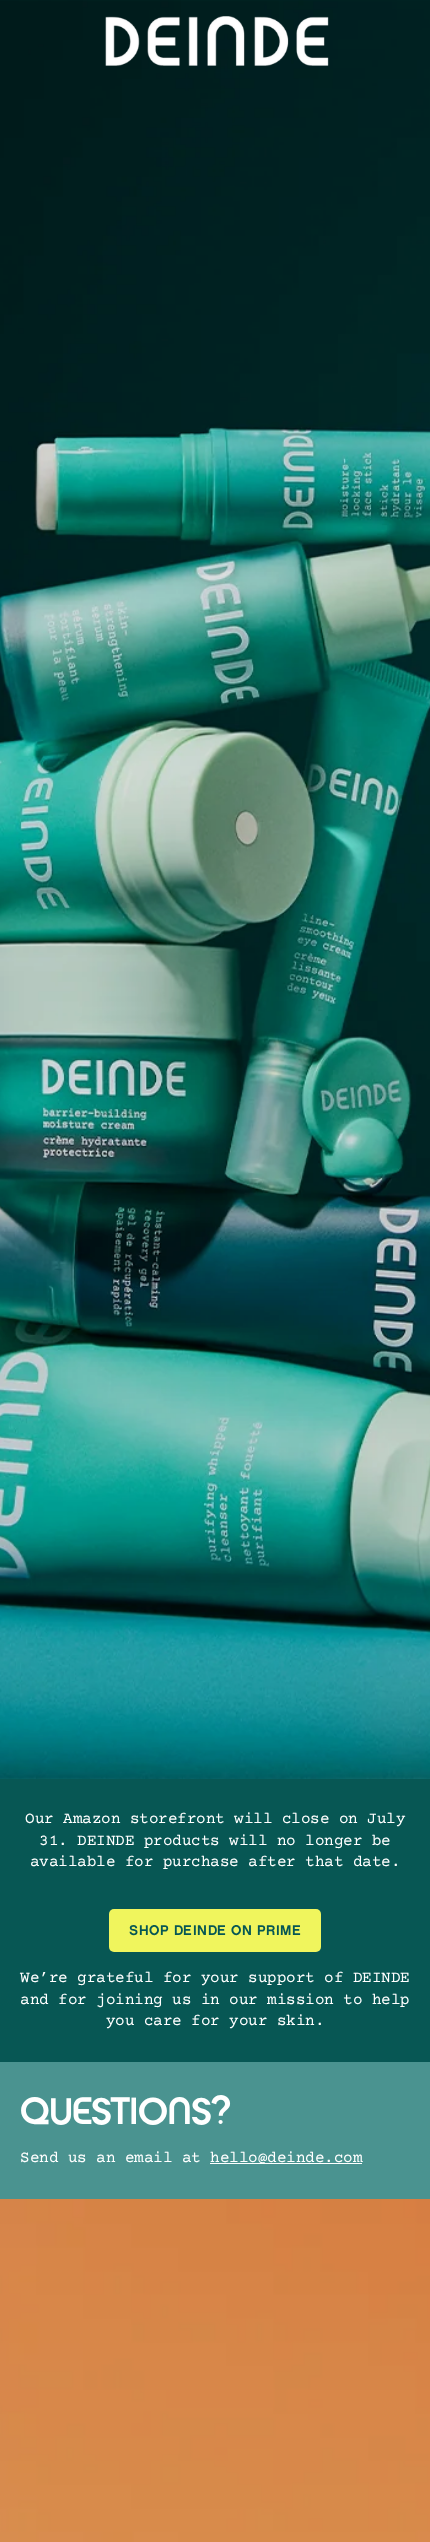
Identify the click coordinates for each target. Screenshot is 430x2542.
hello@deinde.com (286, 2158)
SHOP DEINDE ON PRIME (215, 1930)
